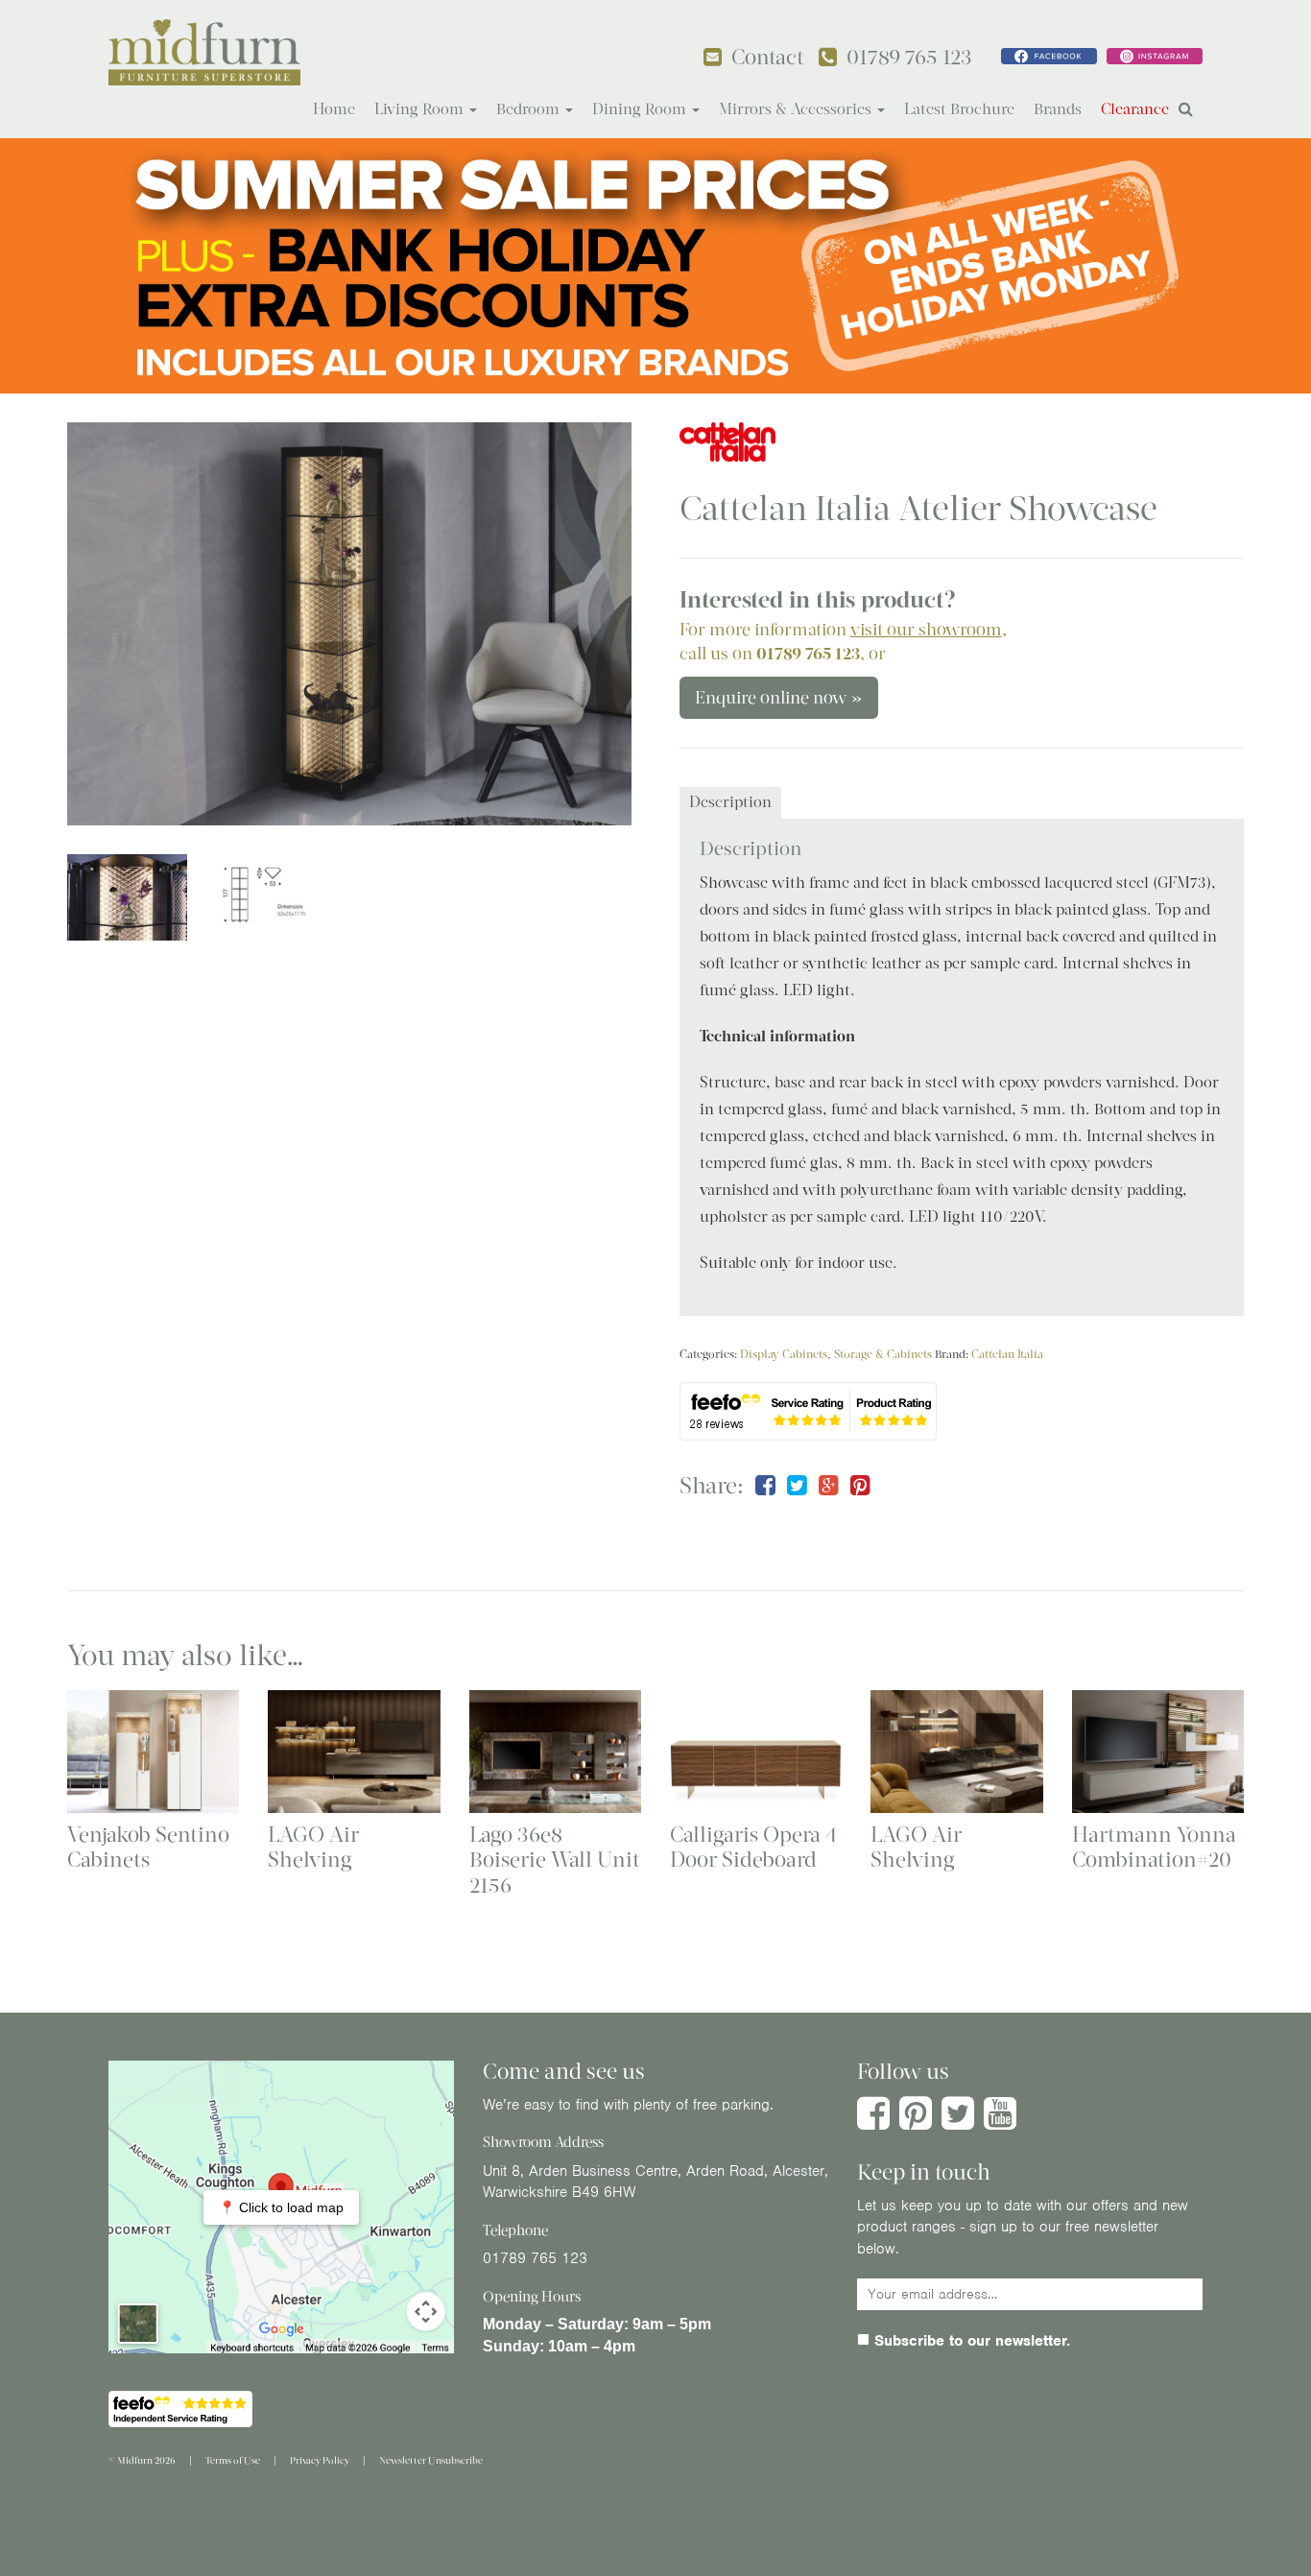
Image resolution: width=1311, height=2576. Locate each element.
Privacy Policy (320, 2460)
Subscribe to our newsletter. (970, 2341)
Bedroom (530, 109)
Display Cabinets (784, 1354)
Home (334, 109)
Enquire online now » (779, 698)
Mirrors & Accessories (797, 109)
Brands (1058, 109)
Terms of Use (233, 2460)
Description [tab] (730, 802)
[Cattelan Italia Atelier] (349, 624)
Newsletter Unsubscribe (431, 2460)
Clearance (1135, 109)
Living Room (421, 109)
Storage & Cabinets (883, 1354)
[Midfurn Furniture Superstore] (204, 52)
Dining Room (641, 109)
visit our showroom (926, 630)
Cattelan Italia (1007, 1354)
